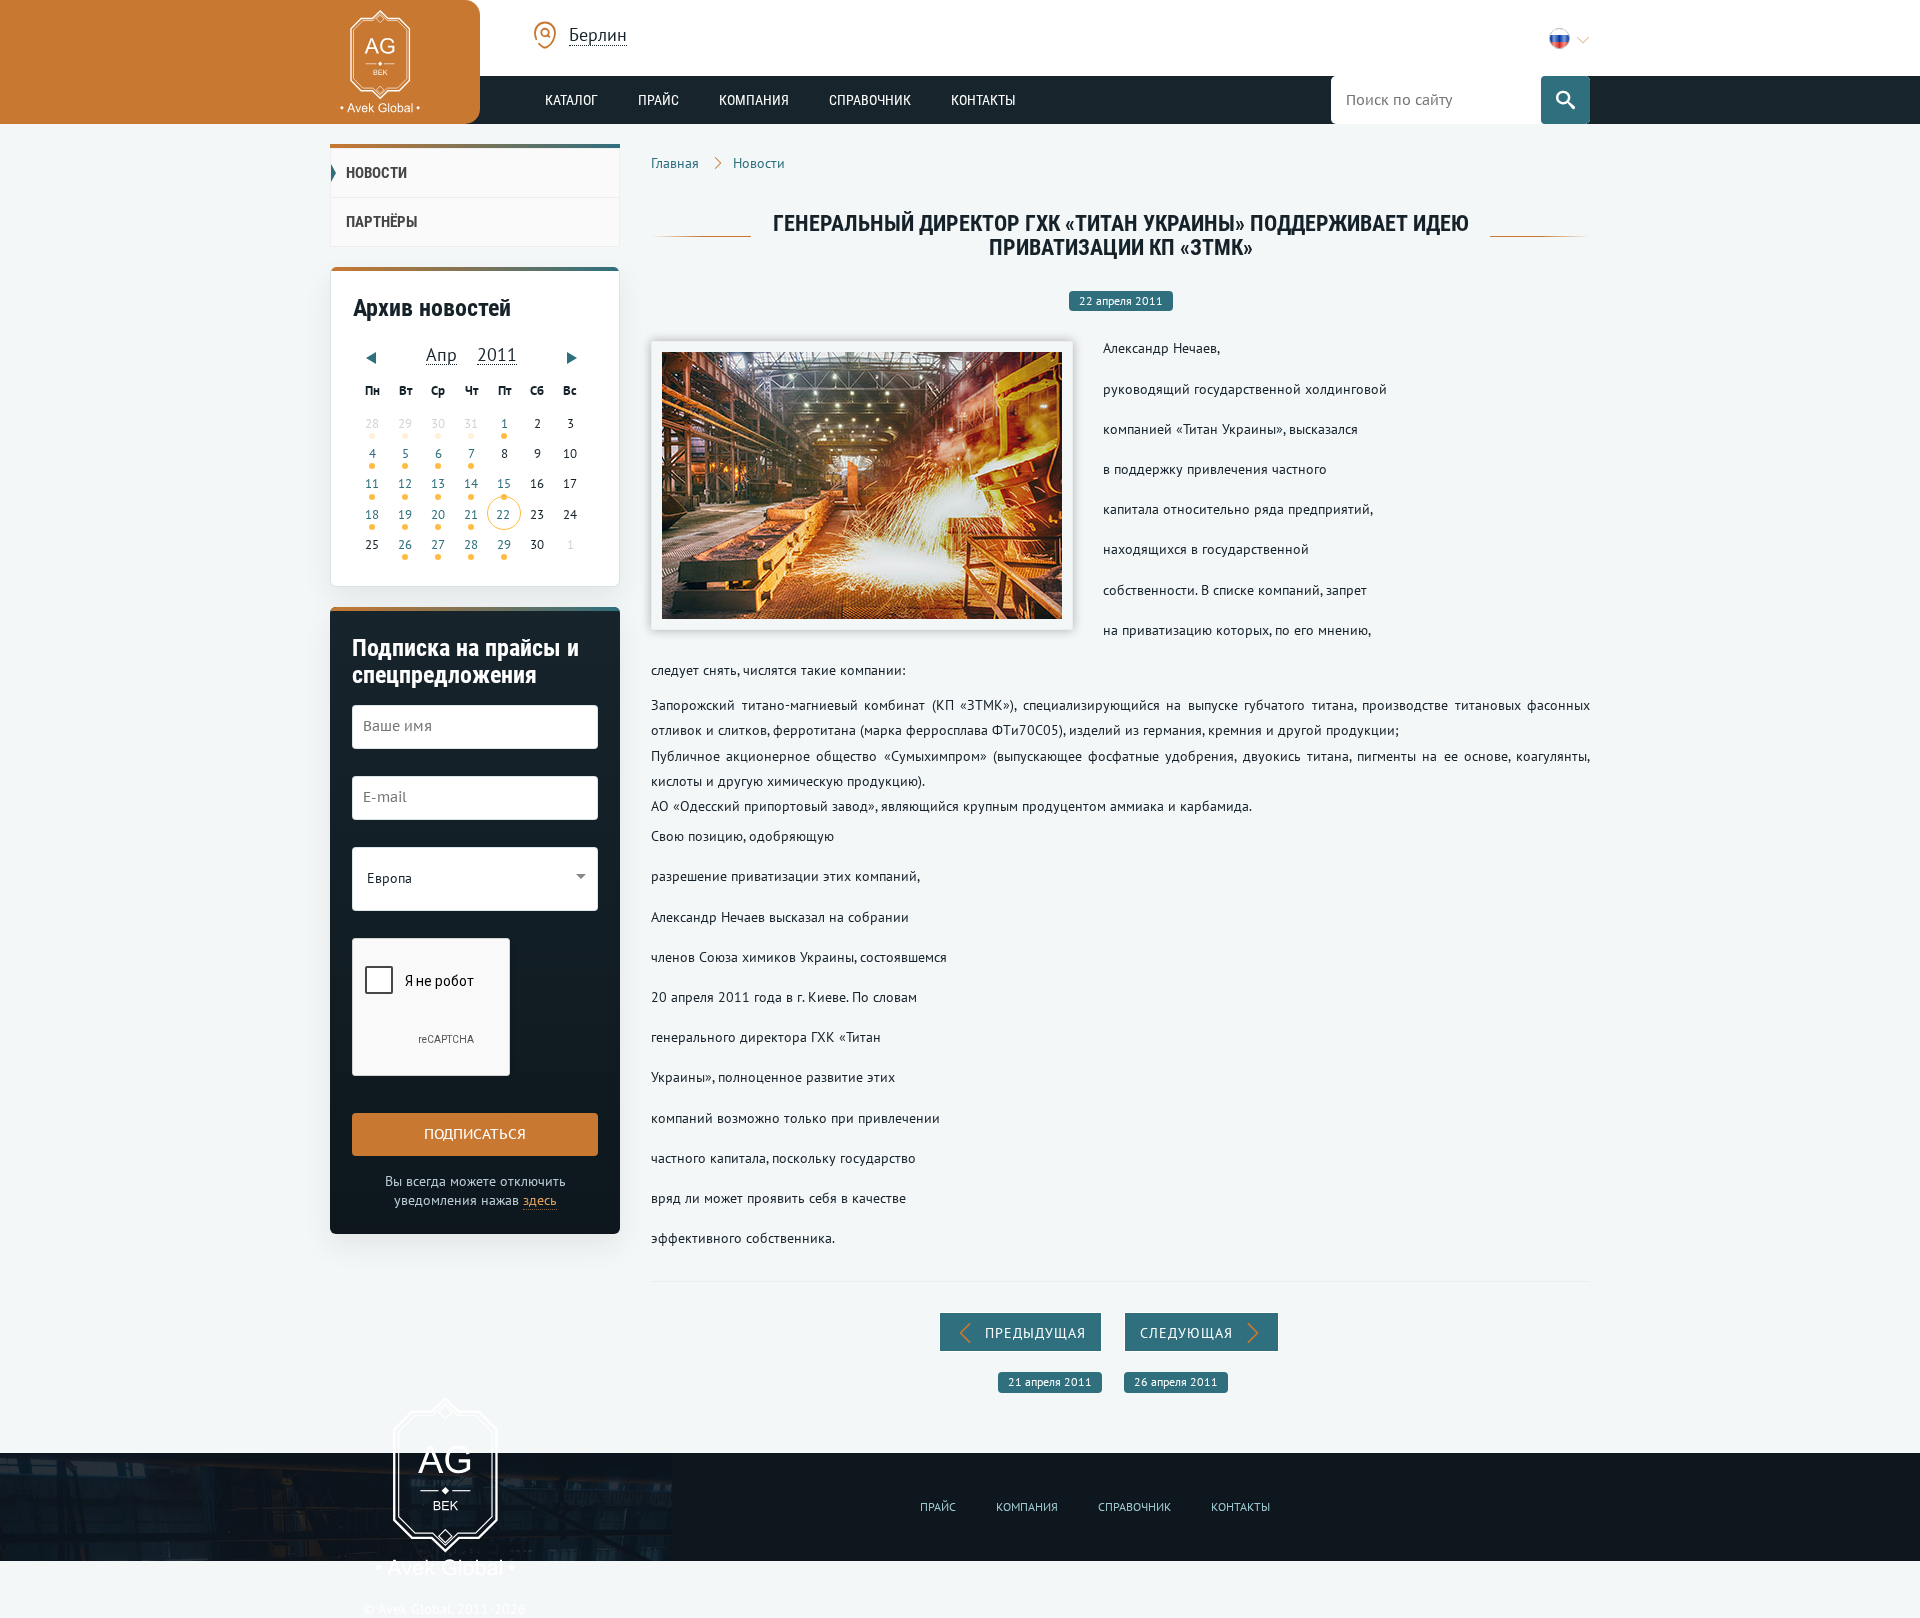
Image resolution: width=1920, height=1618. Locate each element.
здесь (540, 1200)
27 (438, 544)
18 (372, 514)
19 (405, 514)
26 (405, 544)
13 (438, 483)
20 (438, 514)
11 (372, 483)
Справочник (870, 100)
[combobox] (598, 37)
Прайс (658, 100)
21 (471, 514)
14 (471, 483)
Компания (754, 100)
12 (405, 483)
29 (504, 544)
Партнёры (381, 222)
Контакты (983, 100)
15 (504, 483)
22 (503, 514)
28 (471, 544)
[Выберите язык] (1569, 38)
